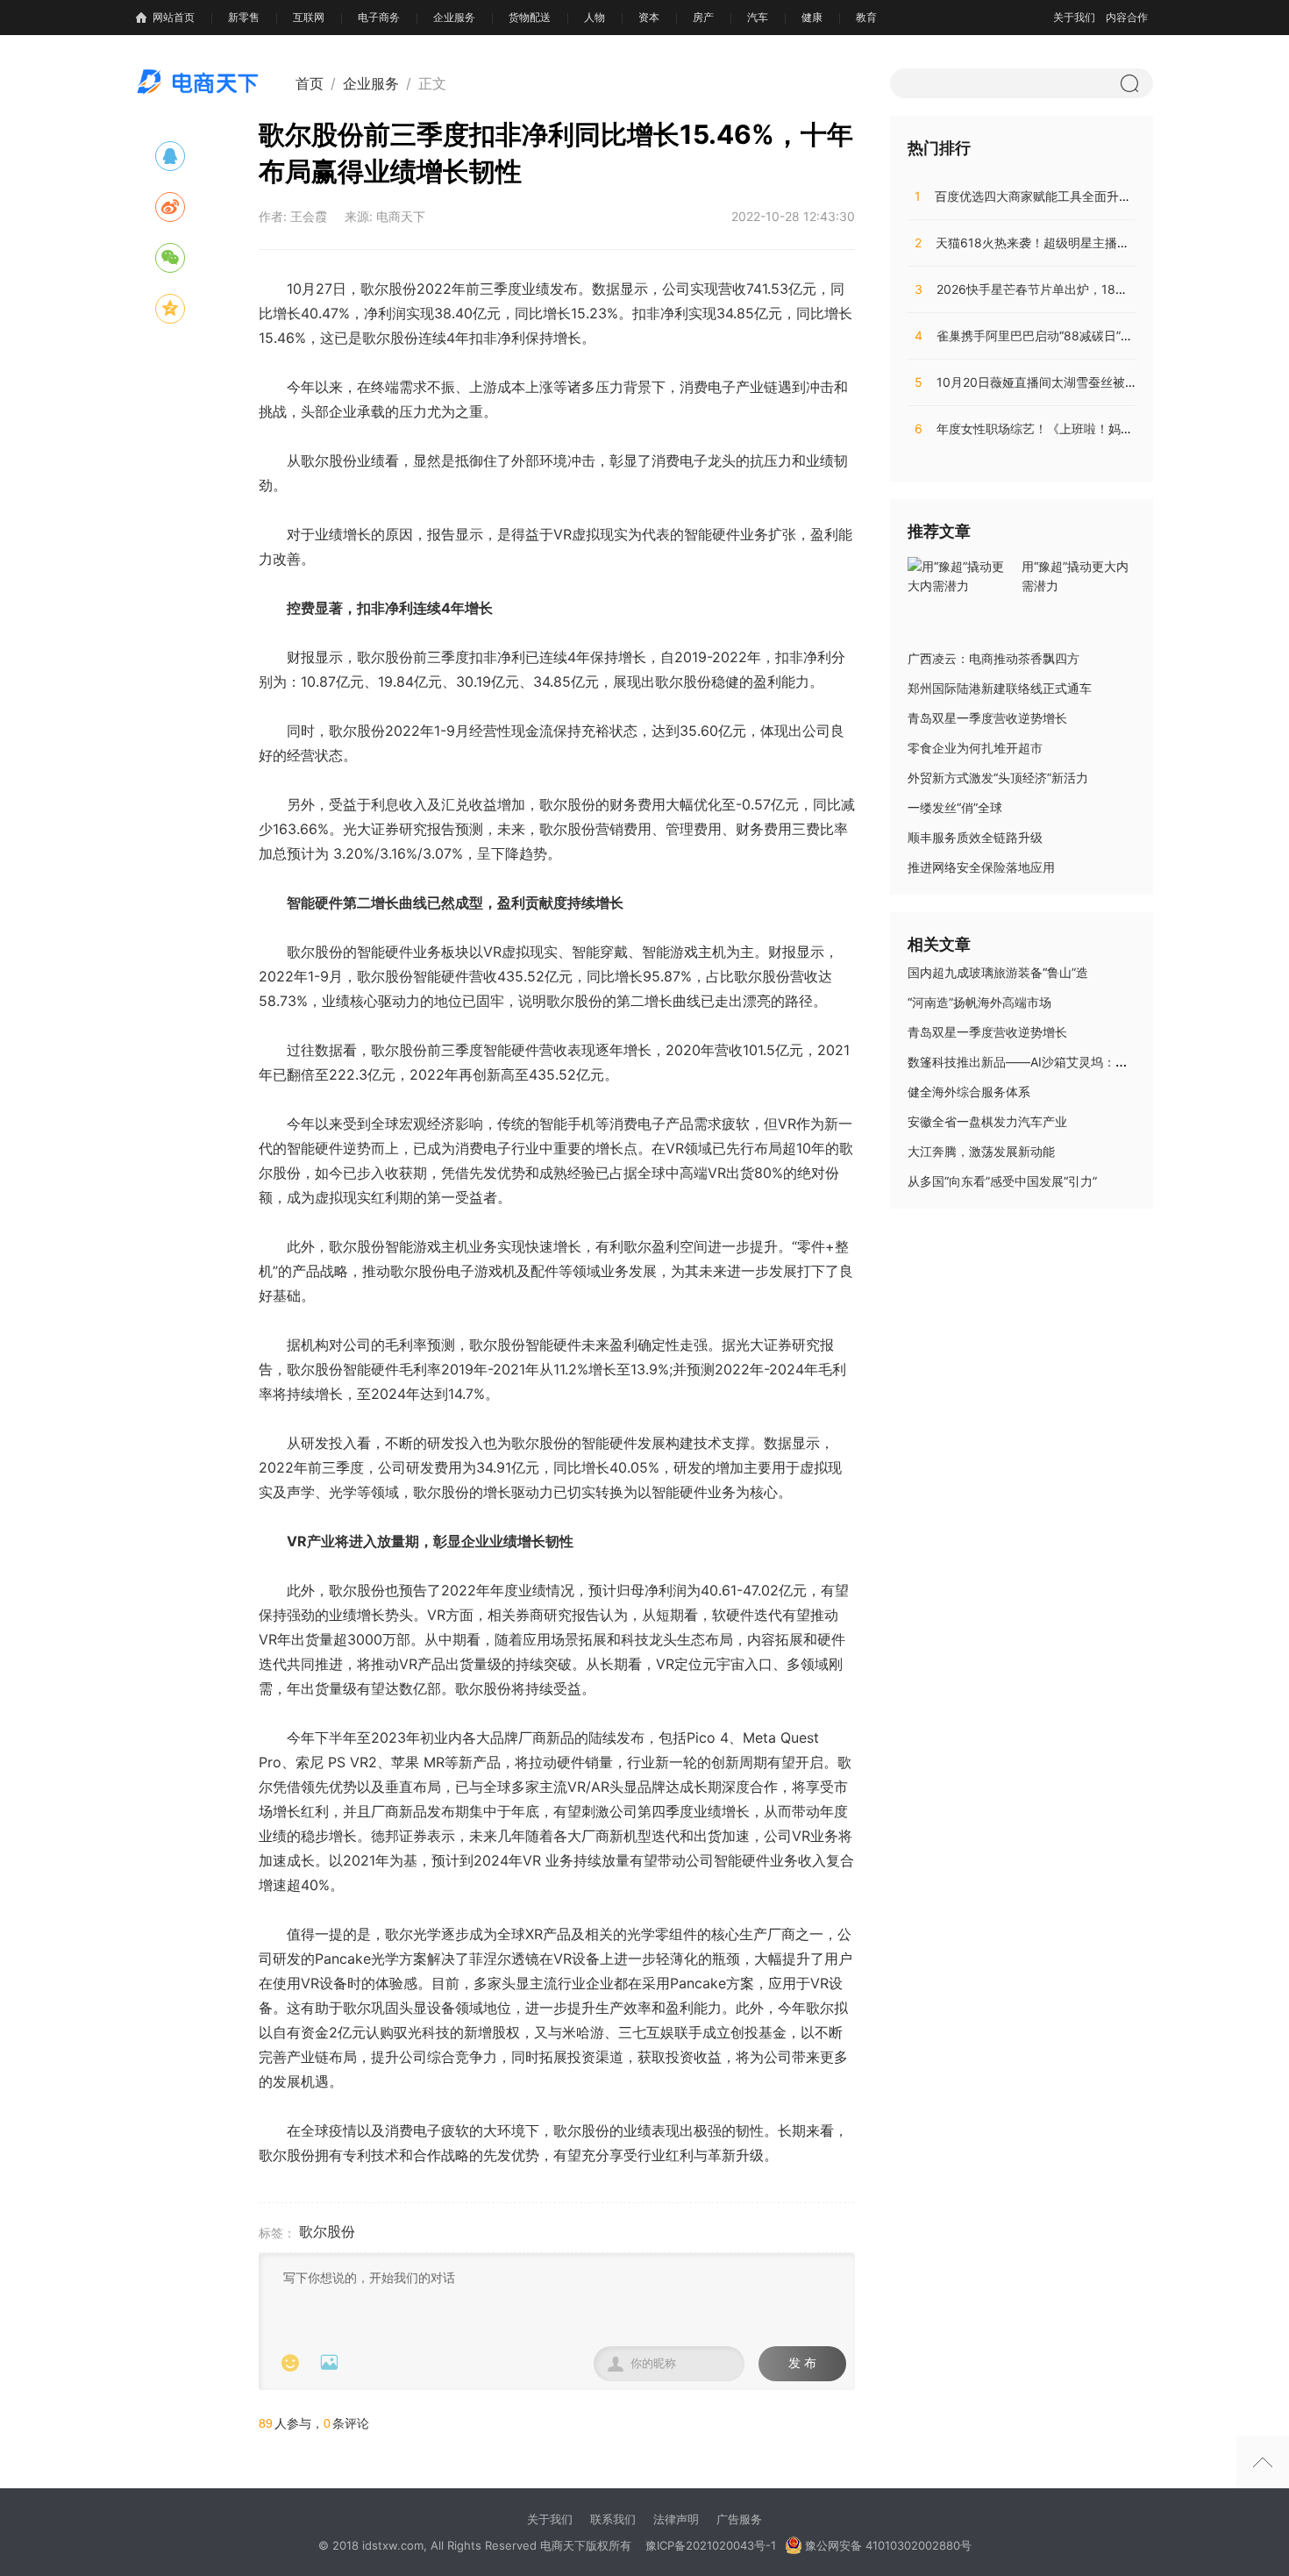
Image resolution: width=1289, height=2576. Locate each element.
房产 (703, 17)
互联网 (309, 17)
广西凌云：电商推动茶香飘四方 (993, 658)
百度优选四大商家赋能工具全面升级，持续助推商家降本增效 (1090, 196)
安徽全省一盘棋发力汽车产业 (987, 1121)
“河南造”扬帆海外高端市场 (979, 1002)
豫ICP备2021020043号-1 (711, 2545)
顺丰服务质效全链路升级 (975, 837)
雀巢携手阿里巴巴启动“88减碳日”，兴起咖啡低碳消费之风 (1085, 335)
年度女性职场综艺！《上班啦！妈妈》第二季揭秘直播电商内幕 (1097, 428)
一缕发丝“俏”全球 (955, 807)
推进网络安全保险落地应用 (981, 867)
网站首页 (174, 17)
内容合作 (1127, 17)
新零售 (244, 17)
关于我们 (1074, 17)
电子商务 (379, 17)
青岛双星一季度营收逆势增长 (987, 718)
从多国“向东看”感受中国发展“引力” (1002, 1181)
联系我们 (613, 2519)
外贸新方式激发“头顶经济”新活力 (998, 778)
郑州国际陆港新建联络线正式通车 (1000, 688)
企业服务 (454, 17)
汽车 (758, 17)
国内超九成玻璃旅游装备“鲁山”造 (998, 972)
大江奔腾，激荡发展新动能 (981, 1151)
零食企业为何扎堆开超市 (975, 748)
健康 (812, 17)
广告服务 (739, 2519)
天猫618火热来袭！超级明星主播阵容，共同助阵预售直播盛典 (1096, 243)
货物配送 (530, 17)
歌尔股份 (327, 2231)
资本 (649, 17)
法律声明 (676, 2519)
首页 (310, 83)
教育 (866, 17)
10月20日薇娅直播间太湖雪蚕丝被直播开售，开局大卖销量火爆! (1101, 382)
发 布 (802, 2363)
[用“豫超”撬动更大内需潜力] (960, 575)
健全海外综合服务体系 (969, 1092)
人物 (595, 17)
